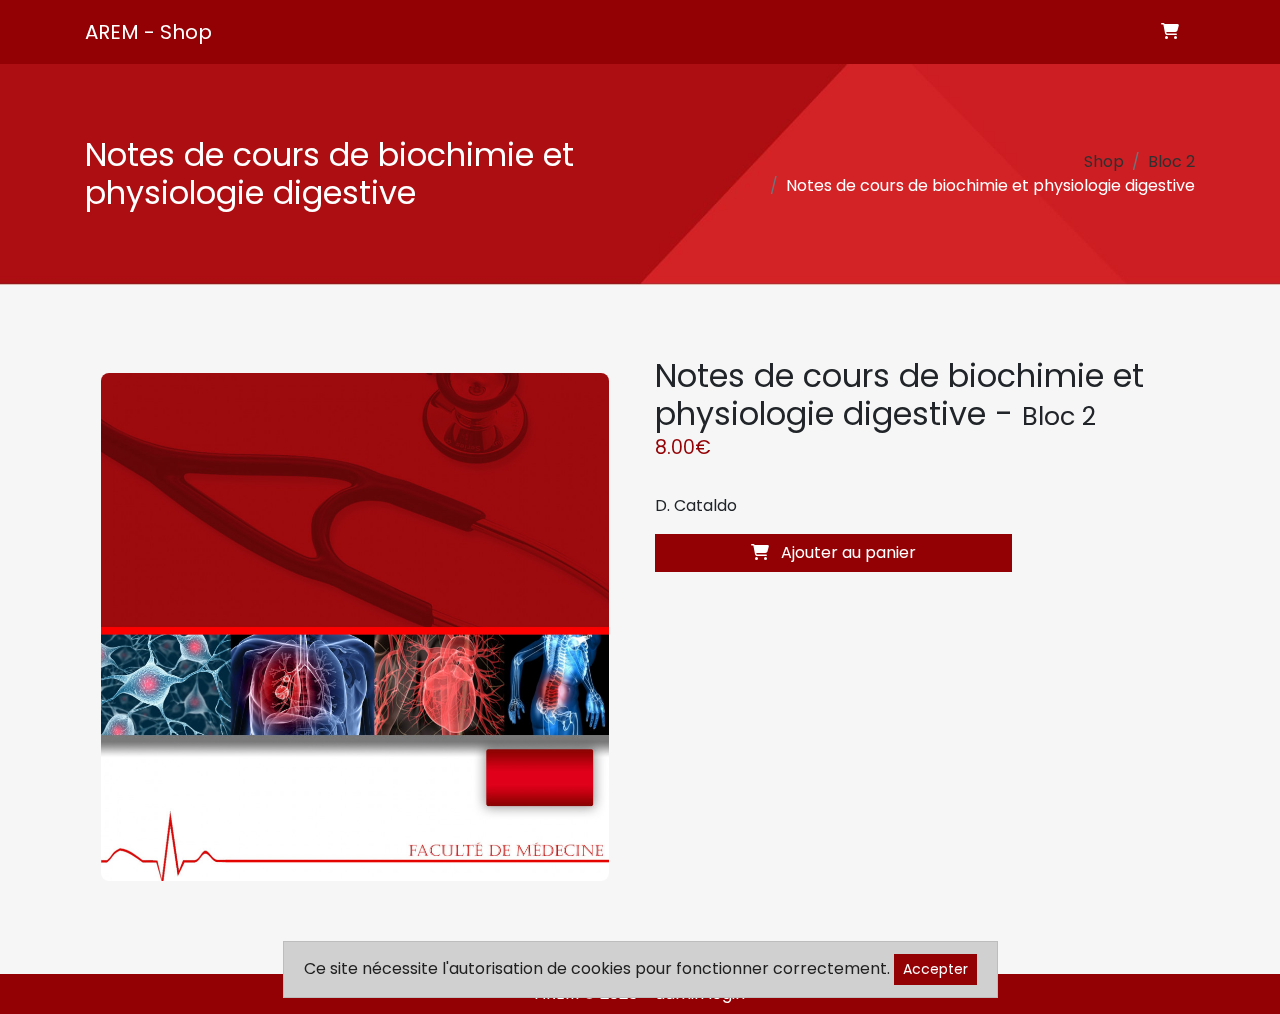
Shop (1104, 161)
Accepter (935, 969)
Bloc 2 (1171, 161)
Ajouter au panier (846, 552)
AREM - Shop (148, 32)
